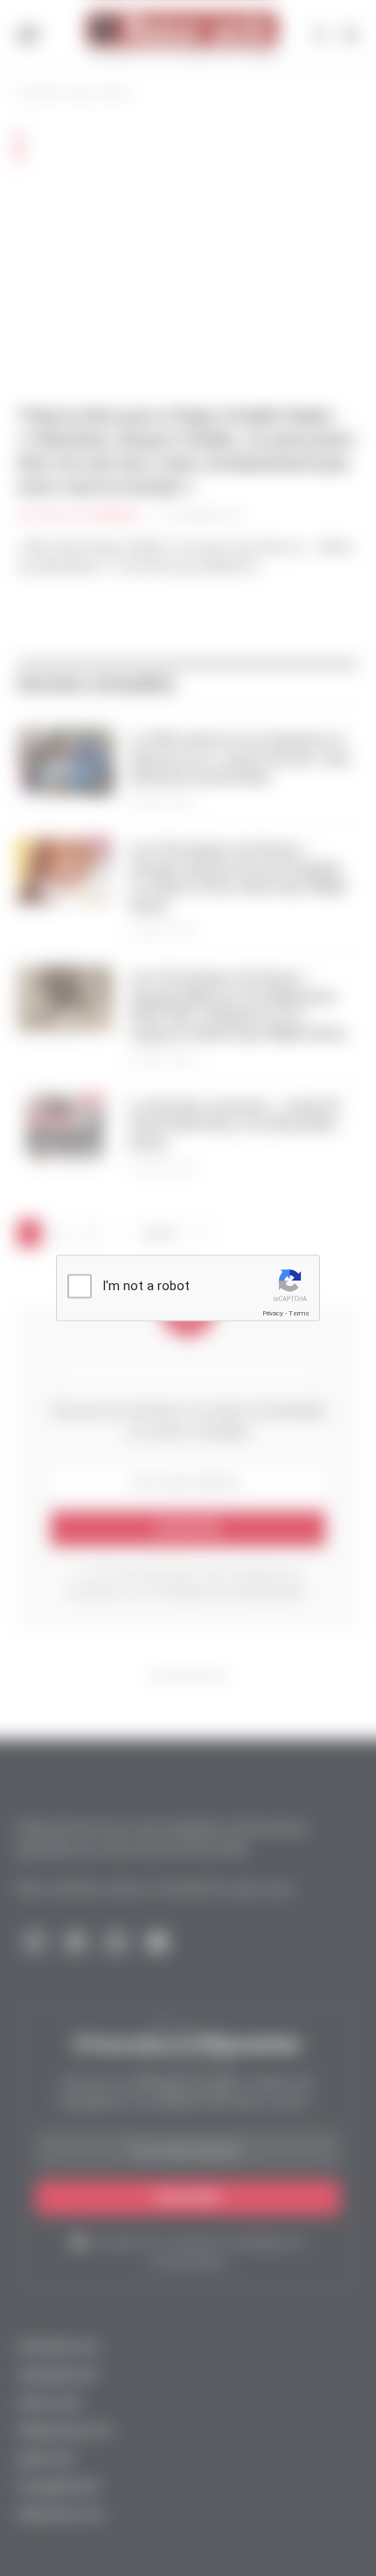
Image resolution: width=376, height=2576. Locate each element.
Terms (299, 1313)
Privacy (273, 1313)
